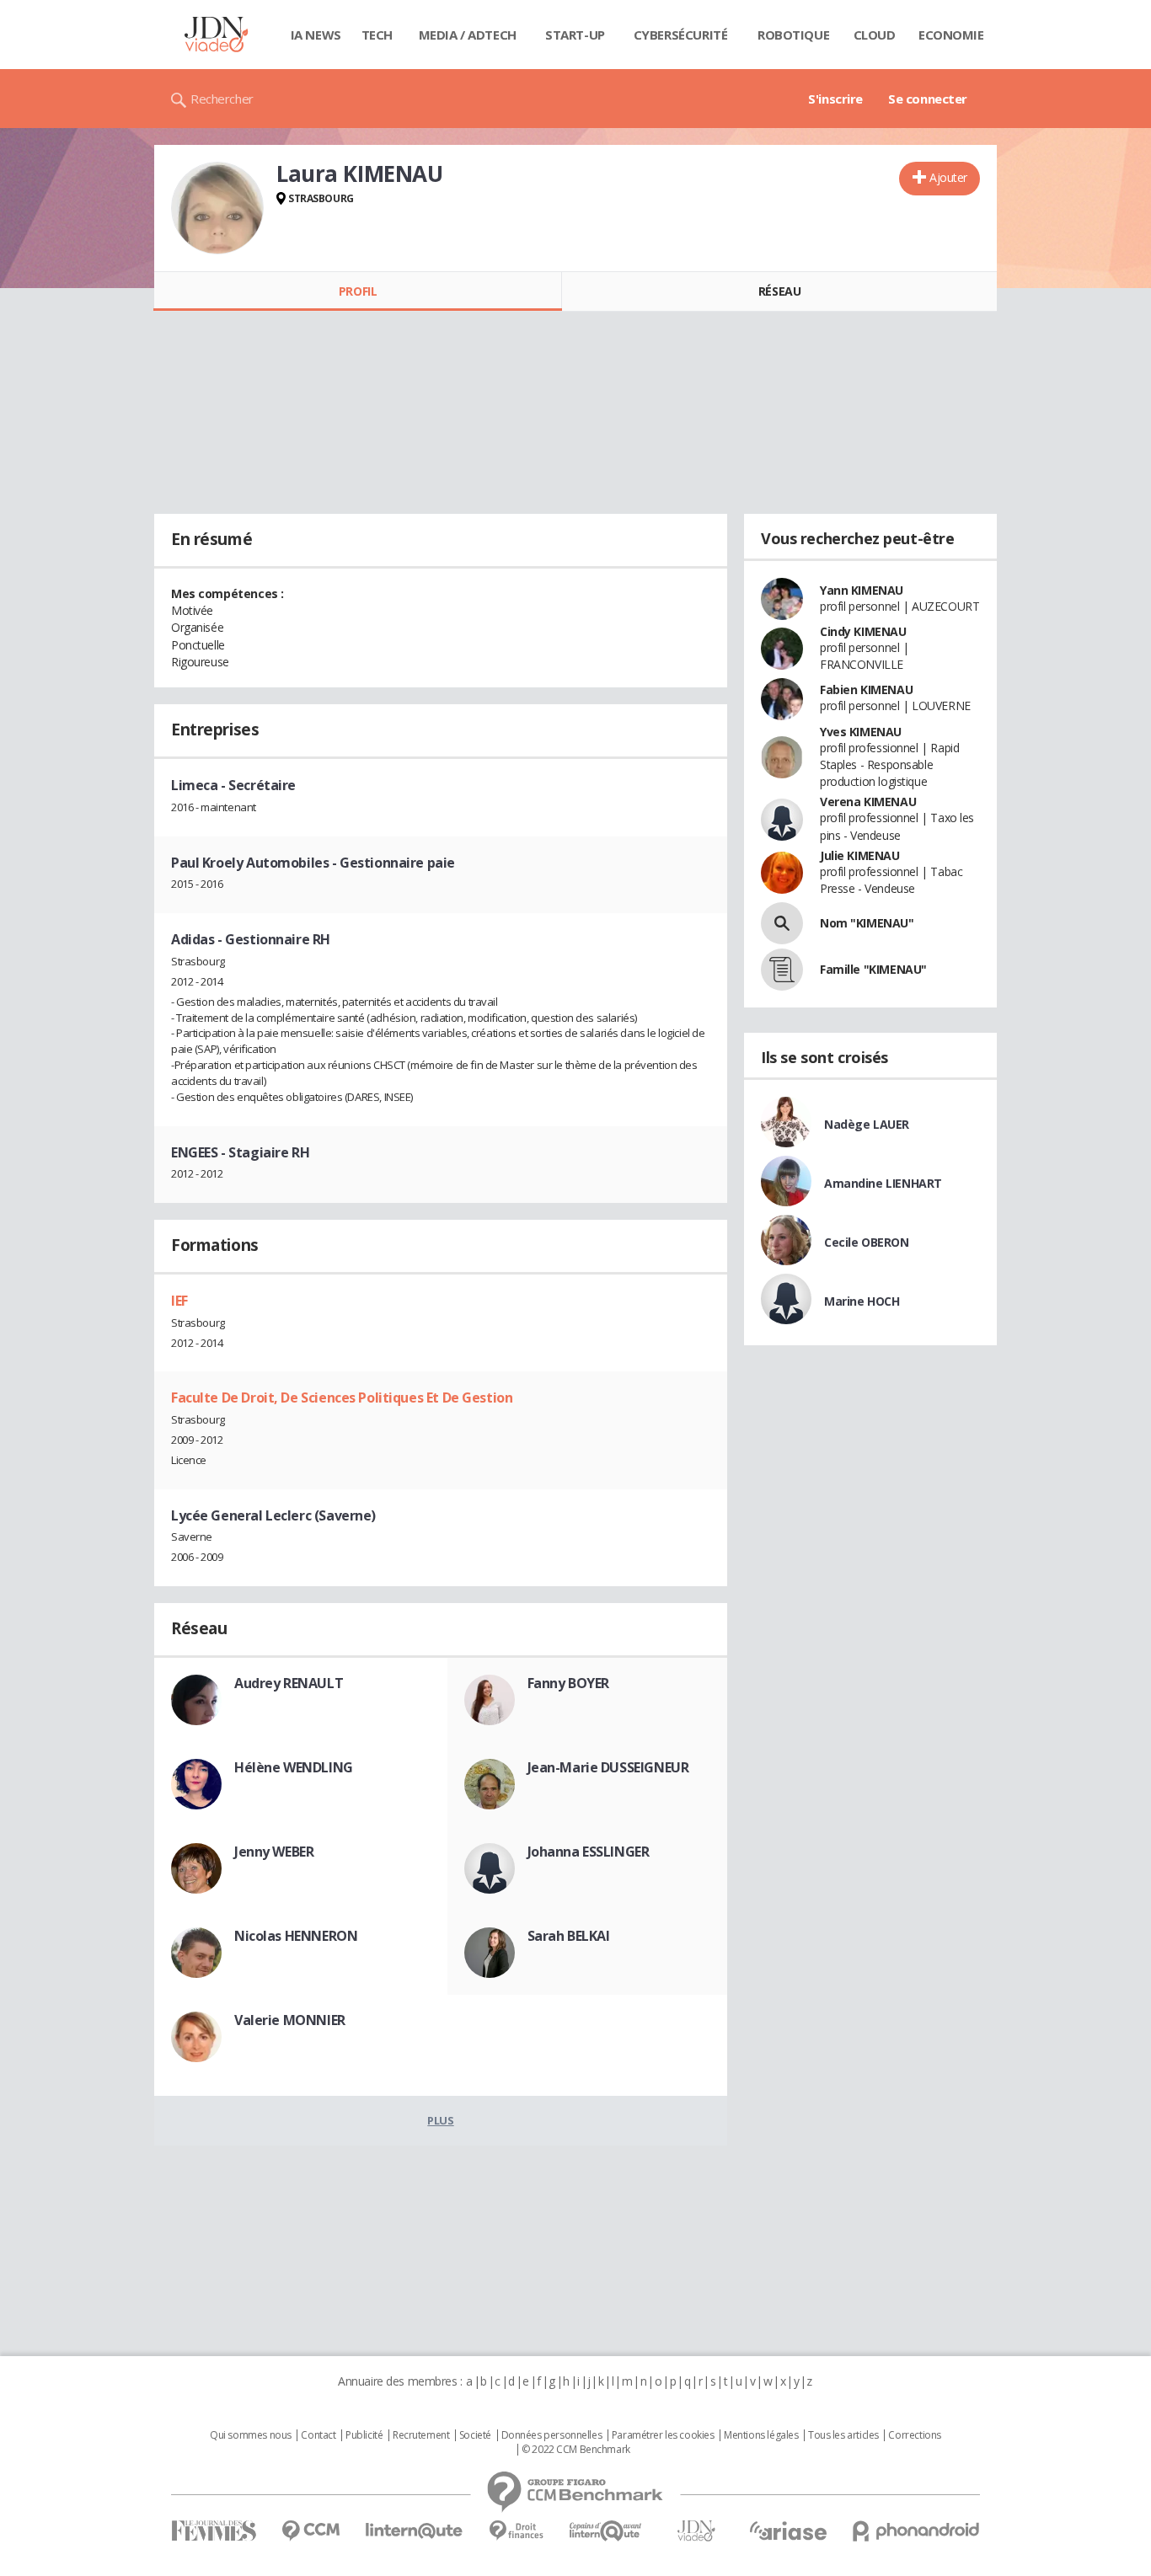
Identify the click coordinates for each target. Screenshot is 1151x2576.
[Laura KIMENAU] (217, 208)
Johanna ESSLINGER (589, 1852)
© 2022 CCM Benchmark (576, 2450)
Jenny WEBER (274, 1852)
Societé (475, 2435)
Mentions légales (761, 2435)
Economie (951, 35)
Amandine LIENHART (883, 1183)
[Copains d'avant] (606, 2531)
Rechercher (222, 99)
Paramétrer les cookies (663, 2435)
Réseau (779, 291)
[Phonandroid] (916, 2531)
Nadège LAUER (867, 1124)
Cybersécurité (681, 35)
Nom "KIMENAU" (867, 923)
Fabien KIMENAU (866, 689)
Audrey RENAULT (289, 1683)
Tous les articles (843, 2435)
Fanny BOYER (568, 1683)
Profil (358, 291)
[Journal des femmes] (214, 2531)
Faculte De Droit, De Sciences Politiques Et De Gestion (342, 1398)
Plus (440, 2120)
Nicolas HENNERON (296, 1936)
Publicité (364, 2435)
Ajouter (948, 177)
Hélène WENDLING (294, 1767)
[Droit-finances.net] (516, 2531)
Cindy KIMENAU (863, 631)
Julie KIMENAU (860, 855)
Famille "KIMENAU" (873, 969)
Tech (377, 35)
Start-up (575, 35)
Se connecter (928, 99)
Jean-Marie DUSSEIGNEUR (608, 1767)
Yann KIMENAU (862, 590)
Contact (318, 2435)
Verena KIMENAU (868, 802)
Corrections (914, 2435)
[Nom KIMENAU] (782, 923)
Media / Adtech (468, 35)
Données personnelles (552, 2435)
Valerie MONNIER (290, 2020)
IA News (316, 35)
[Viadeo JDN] (696, 2531)
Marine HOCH (862, 1301)
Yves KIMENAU (861, 732)
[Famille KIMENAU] (782, 970)
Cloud (875, 35)
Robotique (793, 35)
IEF (179, 1301)
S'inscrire (835, 99)
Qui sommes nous (251, 2435)
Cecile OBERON (867, 1242)
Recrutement (421, 2435)
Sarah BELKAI (569, 1936)
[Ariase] (788, 2531)
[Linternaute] (415, 2531)
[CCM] (311, 2531)
